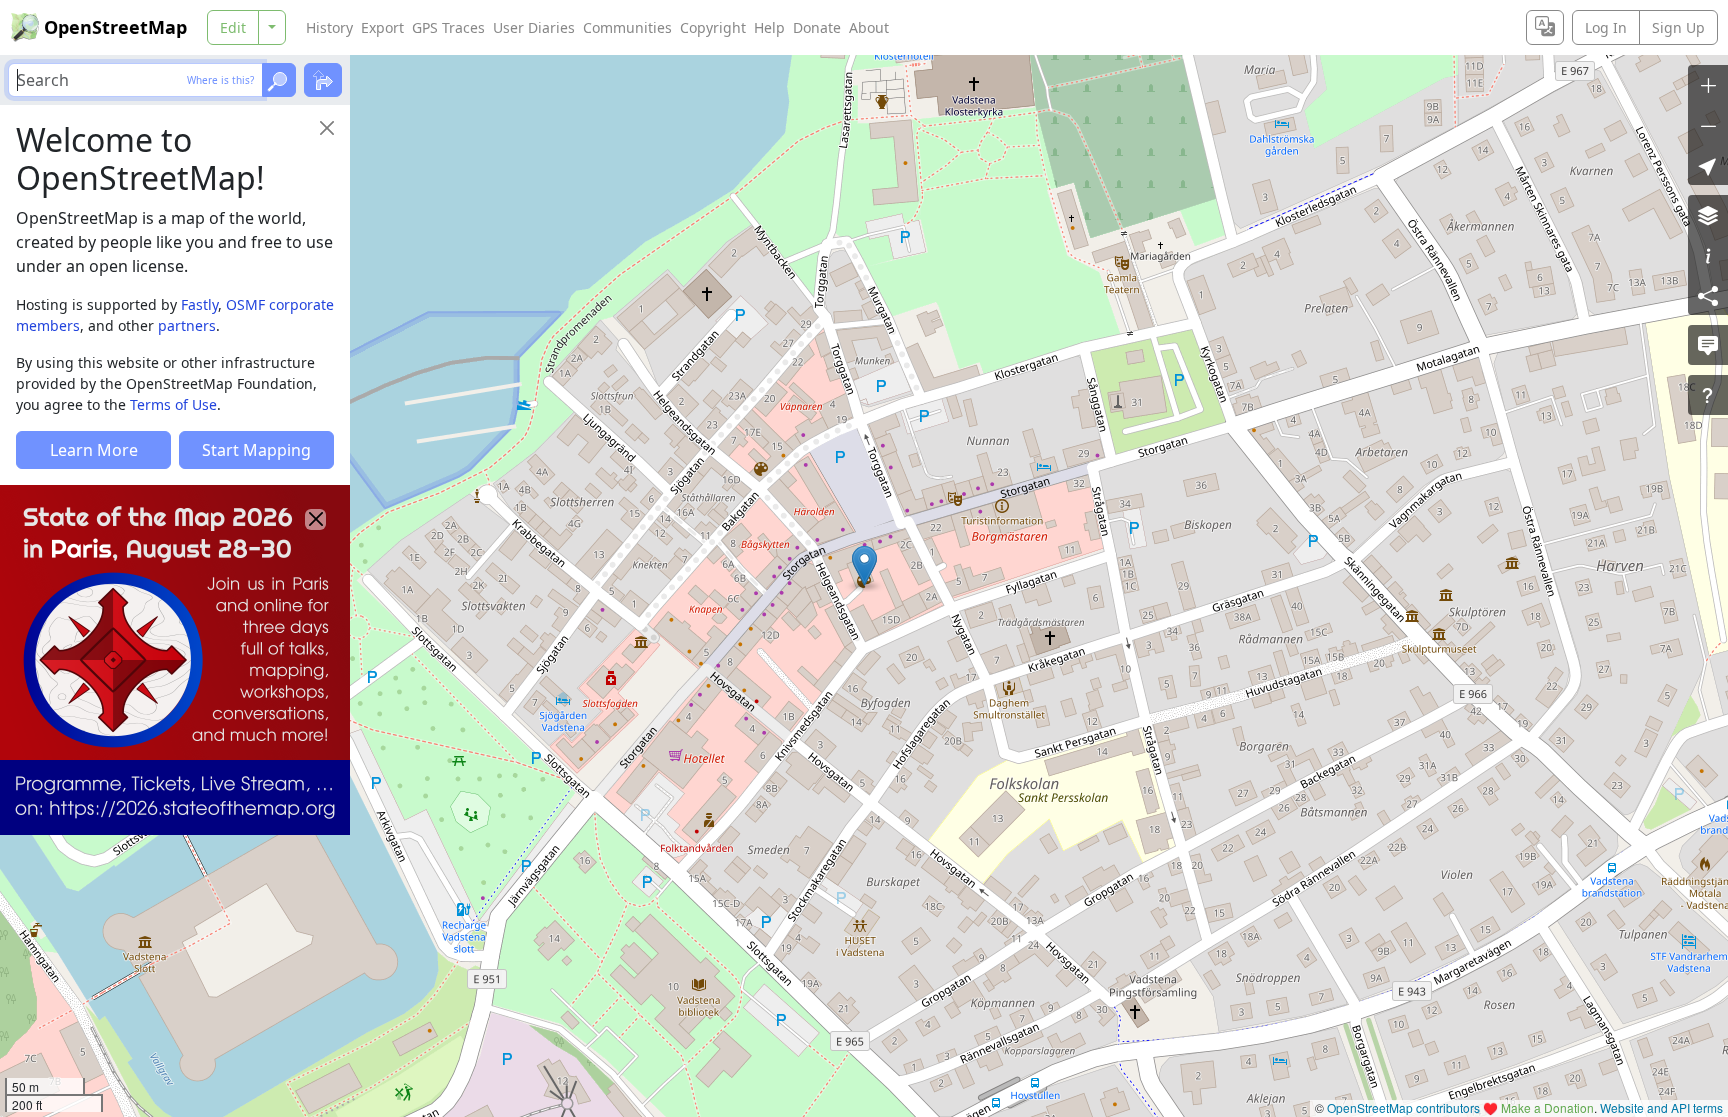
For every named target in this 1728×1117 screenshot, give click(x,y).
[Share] (1708, 295)
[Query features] (1708, 395)
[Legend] (1708, 255)
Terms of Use (173, 404)
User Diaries (534, 27)
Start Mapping (256, 450)
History (329, 27)
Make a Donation (1547, 1107)
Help (769, 27)
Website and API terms (1661, 1107)
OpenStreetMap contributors (1403, 1107)
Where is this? (220, 80)
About (869, 27)
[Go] (279, 80)
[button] (864, 566)
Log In (1606, 27)
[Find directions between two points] (323, 80)
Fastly (199, 304)
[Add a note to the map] (1708, 345)
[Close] (327, 128)
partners (187, 325)
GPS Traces (448, 27)
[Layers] (1708, 215)
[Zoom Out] (1708, 125)
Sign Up (1678, 27)
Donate (817, 27)
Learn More (94, 450)
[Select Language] (1545, 27)
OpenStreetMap (115, 27)
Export (382, 27)
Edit (233, 27)
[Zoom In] (1708, 85)
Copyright (713, 27)
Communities (627, 27)
